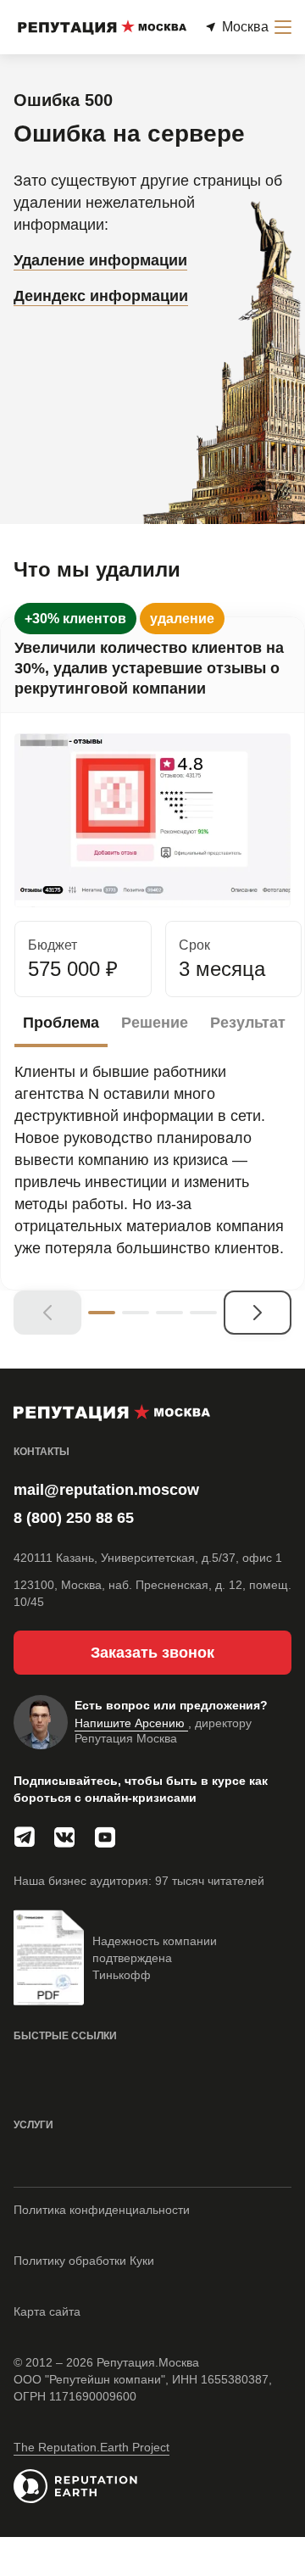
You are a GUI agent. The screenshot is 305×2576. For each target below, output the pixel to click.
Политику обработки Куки (84, 2261)
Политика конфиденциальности (102, 2210)
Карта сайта (47, 2311)
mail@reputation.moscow (106, 1490)
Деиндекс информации (101, 296)
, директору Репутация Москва (163, 1731)
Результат (248, 1023)
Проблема (61, 1023)
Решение (155, 1023)
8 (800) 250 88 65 (74, 1518)
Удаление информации (100, 260)
